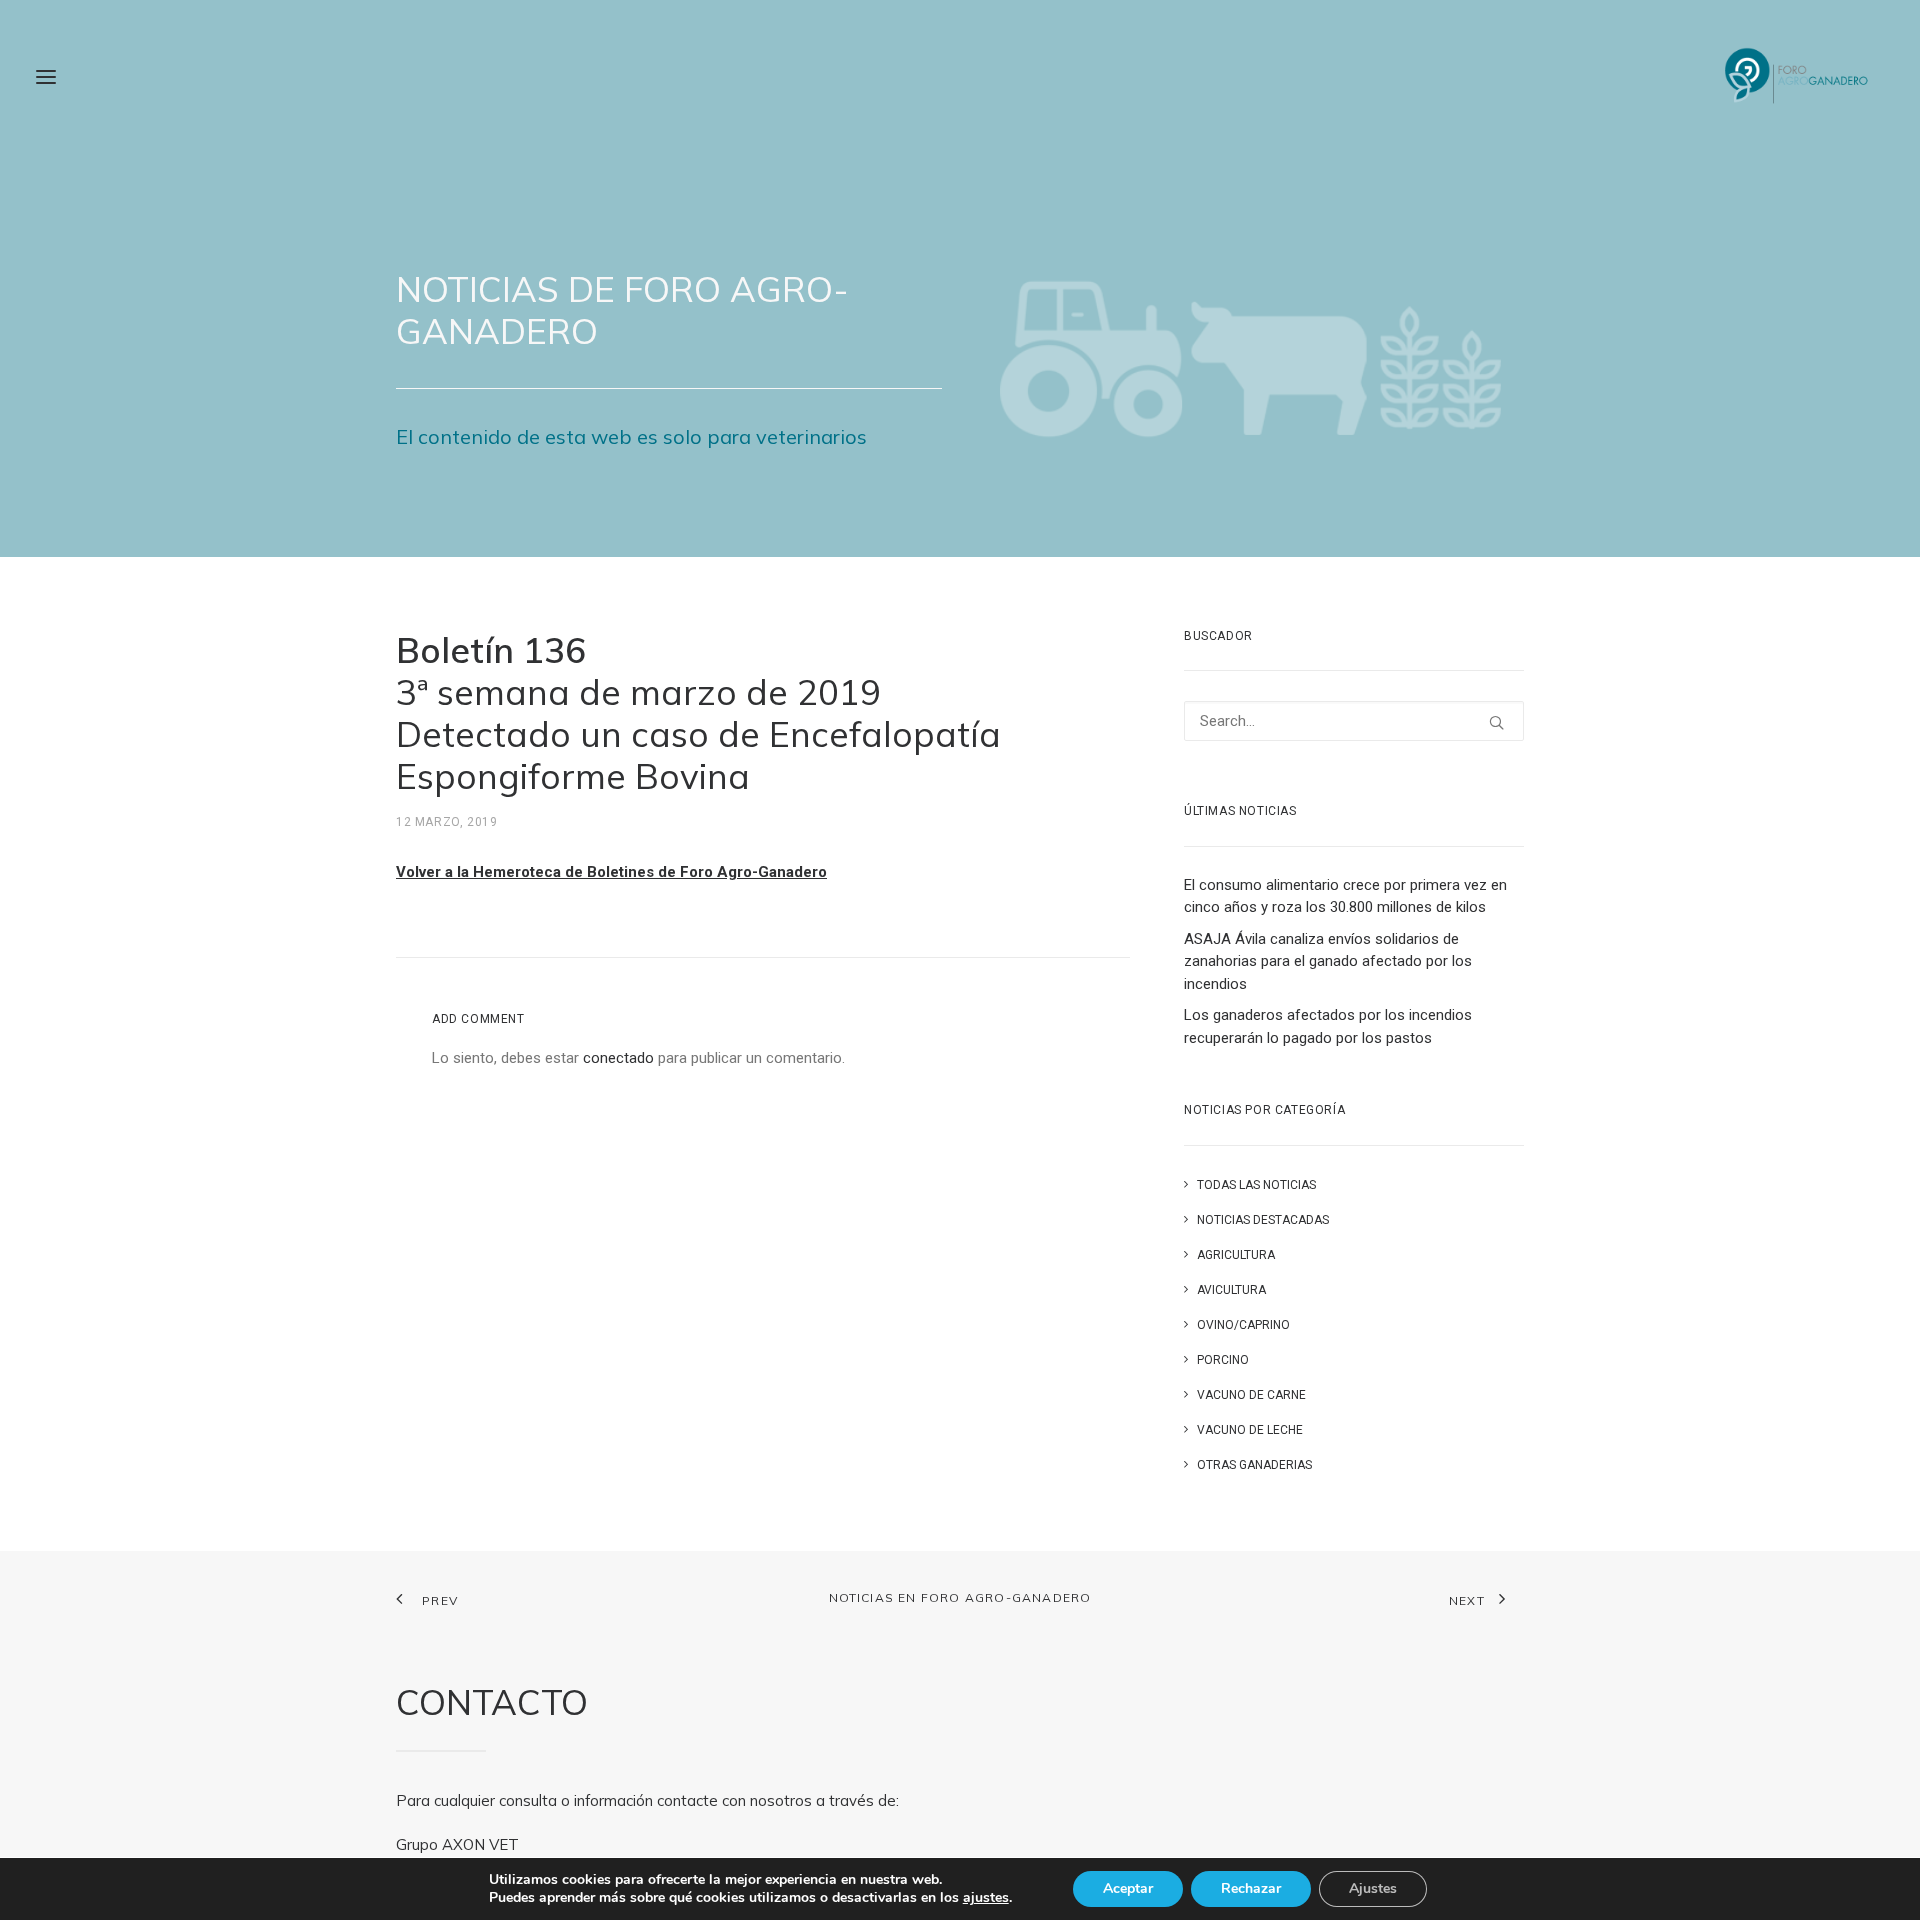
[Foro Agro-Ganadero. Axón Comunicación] (1797, 77)
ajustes (986, 1898)
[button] (46, 77)
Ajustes (1373, 1888)
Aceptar (1128, 1888)
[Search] (1354, 721)
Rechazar (1251, 1888)
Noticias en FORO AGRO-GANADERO (960, 1597)
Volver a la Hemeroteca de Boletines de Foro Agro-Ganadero (611, 872)
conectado (618, 1058)
